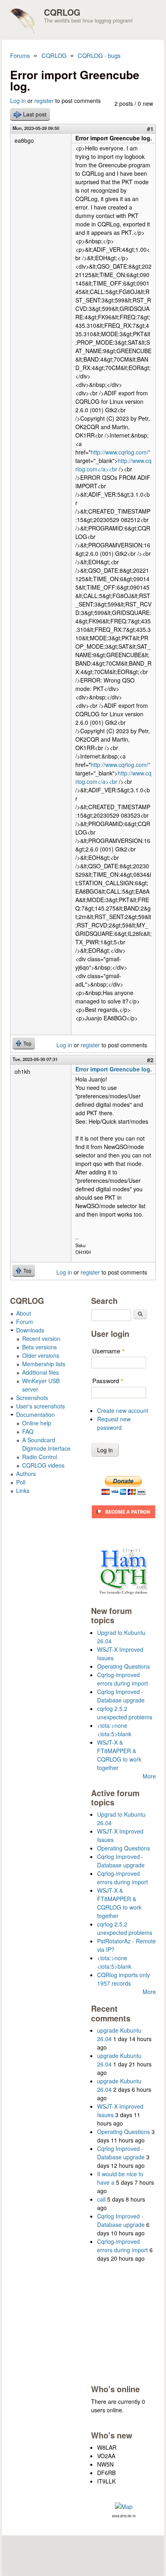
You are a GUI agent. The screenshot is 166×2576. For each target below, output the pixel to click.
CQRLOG (62, 12)
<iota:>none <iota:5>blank (114, 1730)
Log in (18, 101)
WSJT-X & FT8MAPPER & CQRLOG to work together (119, 1755)
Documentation (35, 1414)
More (149, 1776)
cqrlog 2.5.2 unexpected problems (125, 1713)
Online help (37, 1423)
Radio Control (40, 1457)
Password (108, 1381)
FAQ (28, 1431)
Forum (25, 1322)
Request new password (114, 1423)
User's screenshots (40, 1406)
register (44, 101)
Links (23, 1491)
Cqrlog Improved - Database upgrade (121, 1696)
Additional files (40, 1372)
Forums (20, 55)
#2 (150, 1060)
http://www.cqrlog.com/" (120, 452)
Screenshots (32, 1398)
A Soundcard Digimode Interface (46, 1444)
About (24, 1313)
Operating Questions (123, 1666)
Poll (21, 1482)
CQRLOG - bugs (99, 55)
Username (109, 1351)
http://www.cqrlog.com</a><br (113, 465)
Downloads (30, 1330)
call (101, 2199)
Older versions (41, 1355)
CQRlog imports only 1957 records (123, 1979)
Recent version (41, 1338)
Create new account (123, 1410)
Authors (26, 1474)
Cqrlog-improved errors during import (122, 1679)
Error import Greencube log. (114, 1069)
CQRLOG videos (43, 1465)
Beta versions (39, 1347)
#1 (150, 129)
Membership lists (44, 1364)
